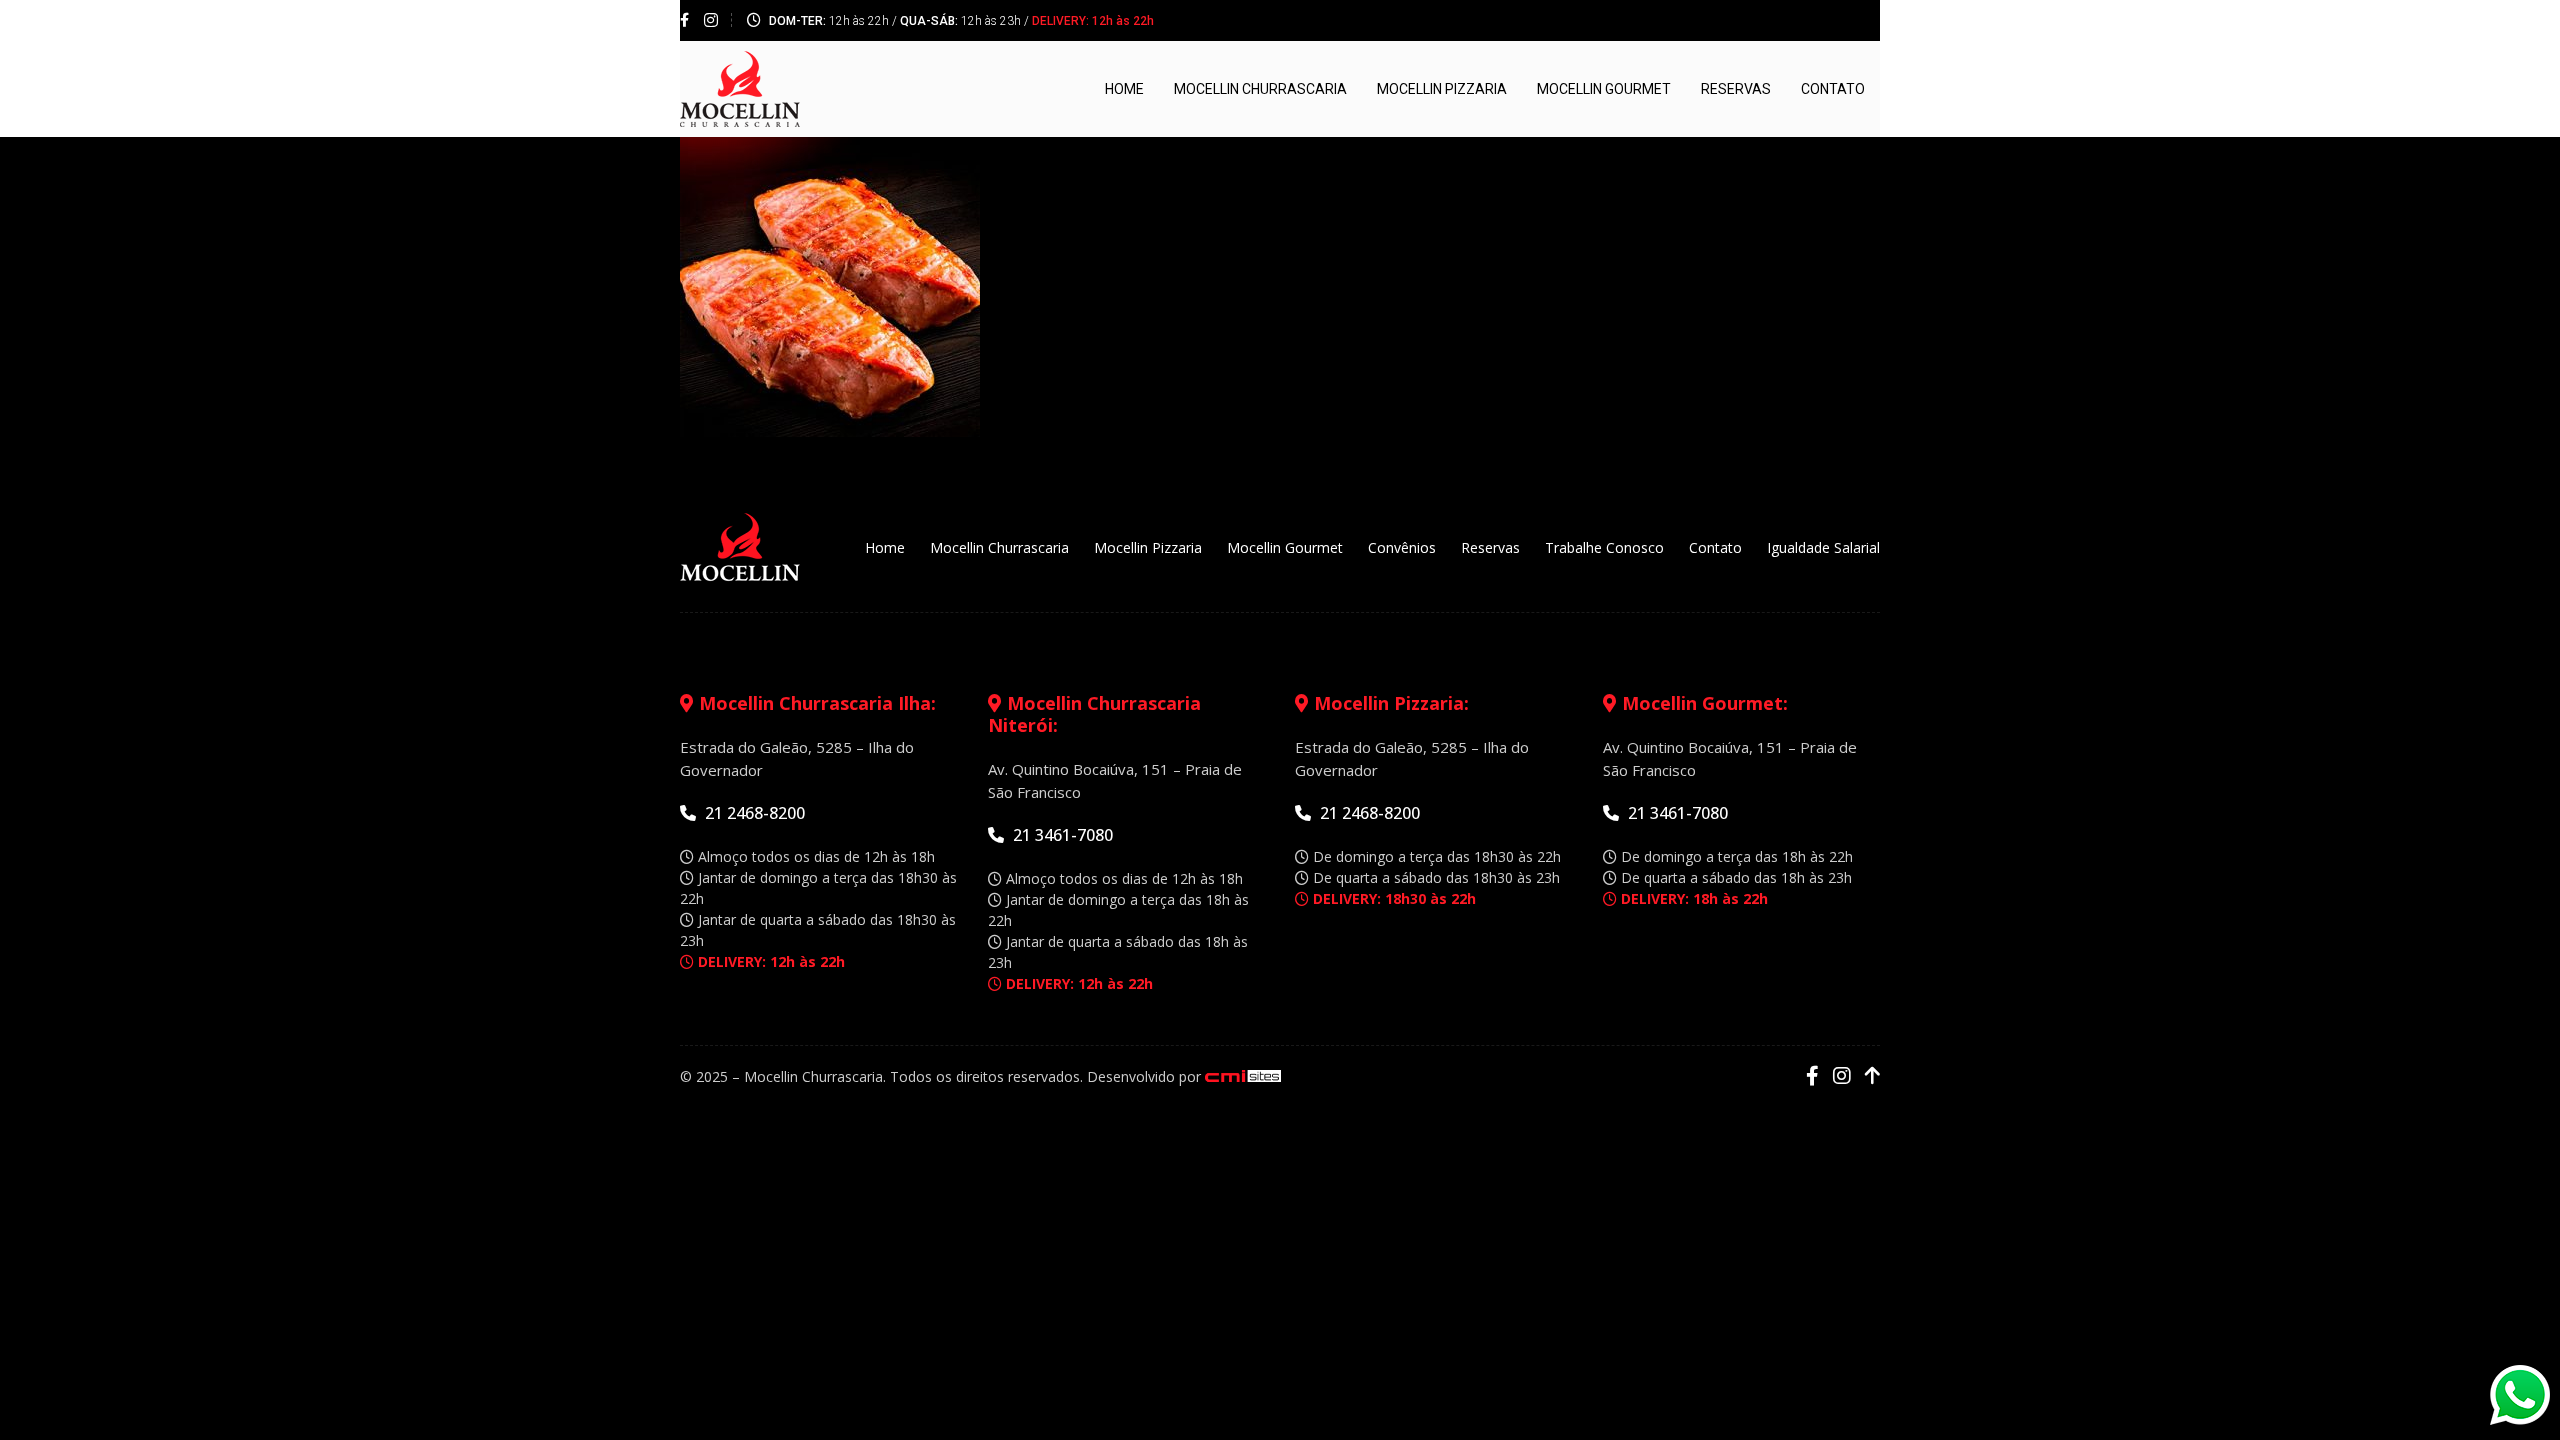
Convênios (1402, 547)
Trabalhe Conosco (1604, 547)
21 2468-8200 (753, 813)
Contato (1833, 89)
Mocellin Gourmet (1604, 89)
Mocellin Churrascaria (1260, 89)
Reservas (1736, 89)
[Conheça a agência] (1243, 1076)
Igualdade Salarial (1823, 547)
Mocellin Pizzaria (1442, 89)
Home (1124, 89)
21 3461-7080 (1061, 835)
